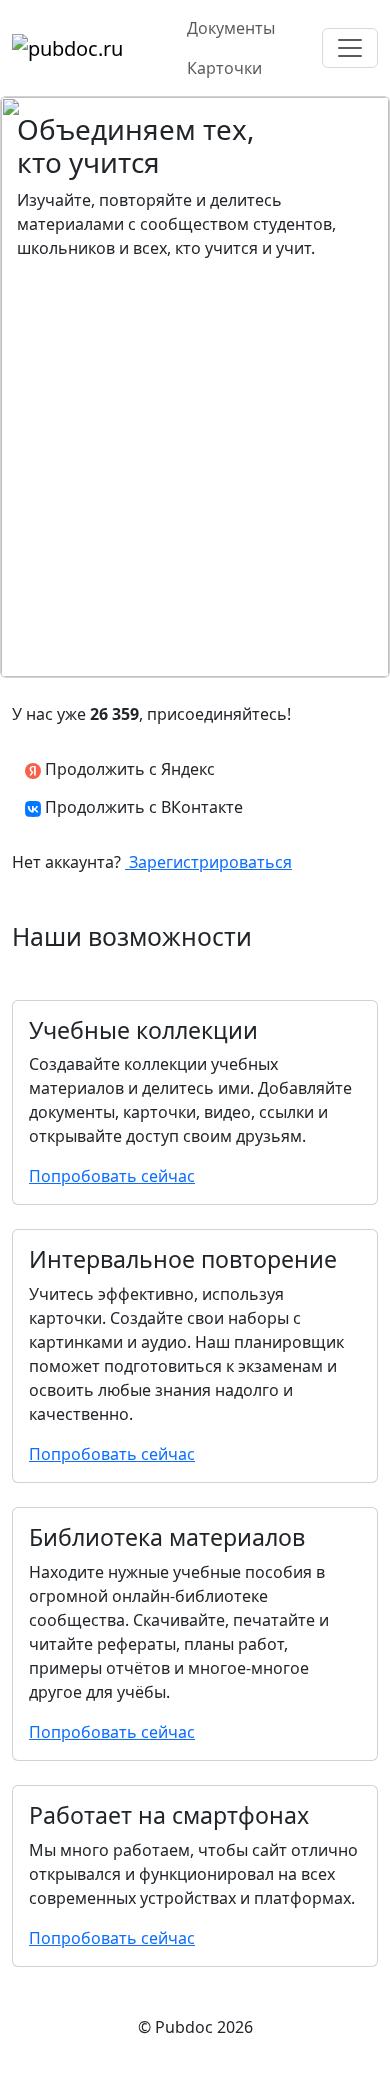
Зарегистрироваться (208, 862)
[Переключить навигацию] (350, 48)
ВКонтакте (144, 807)
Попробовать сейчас (112, 1176)
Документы (231, 28)
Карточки (224, 68)
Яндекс (128, 769)
